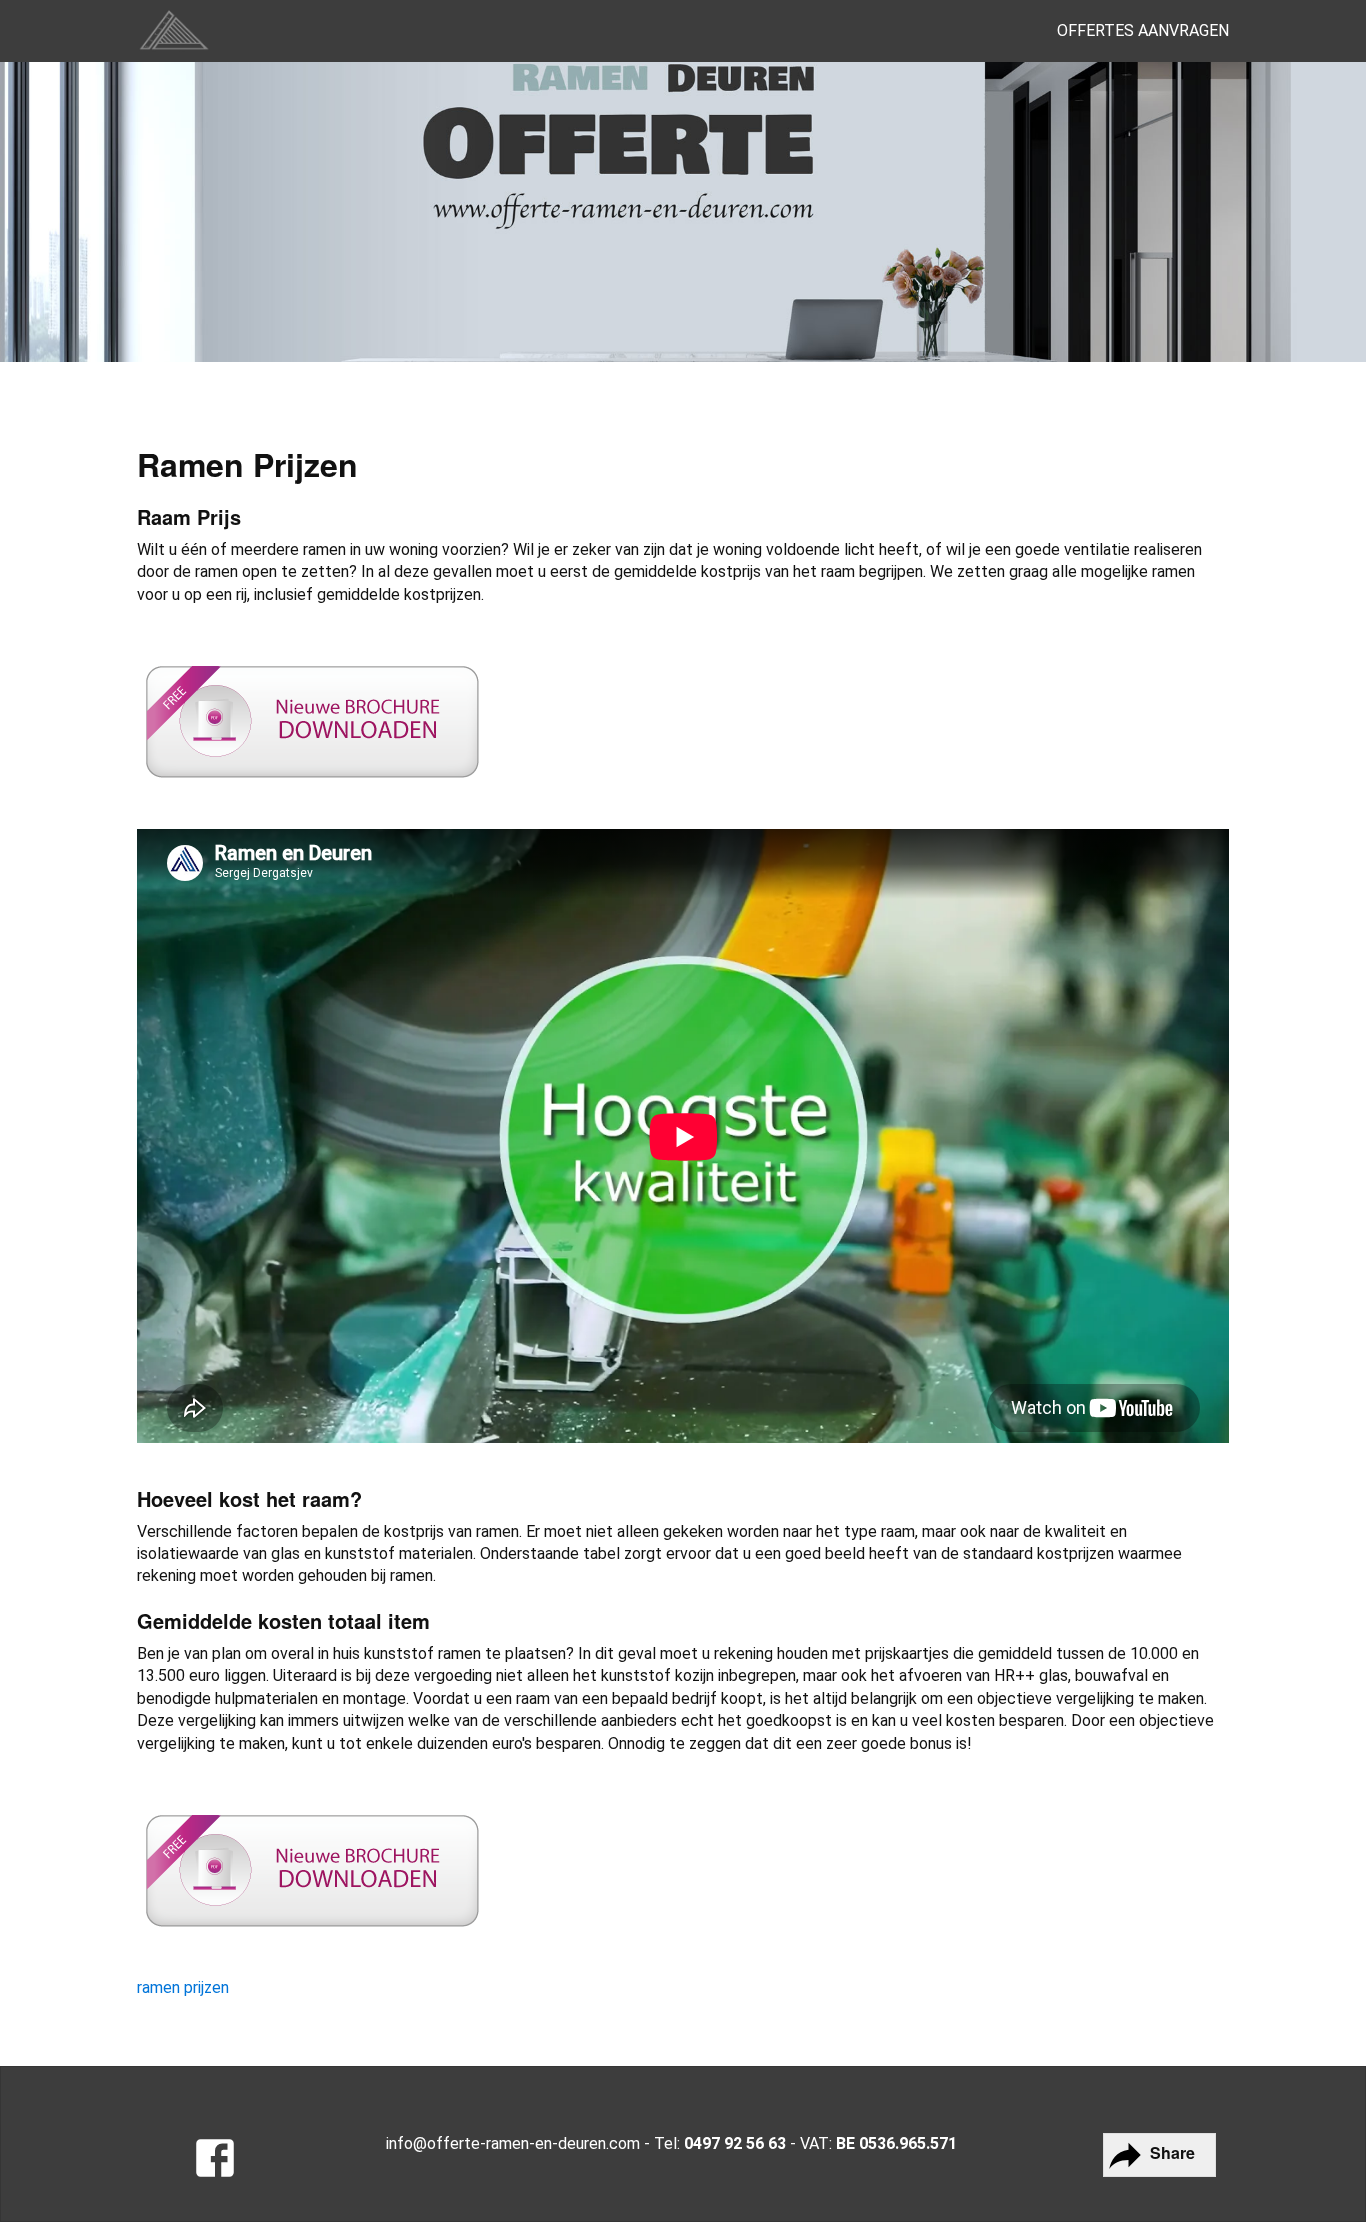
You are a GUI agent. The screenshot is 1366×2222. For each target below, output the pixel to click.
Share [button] (1170, 2152)
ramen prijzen (183, 1987)
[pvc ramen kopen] (174, 31)
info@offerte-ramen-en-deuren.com (513, 2143)
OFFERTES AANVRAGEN (1143, 30)
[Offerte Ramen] (215, 2161)
